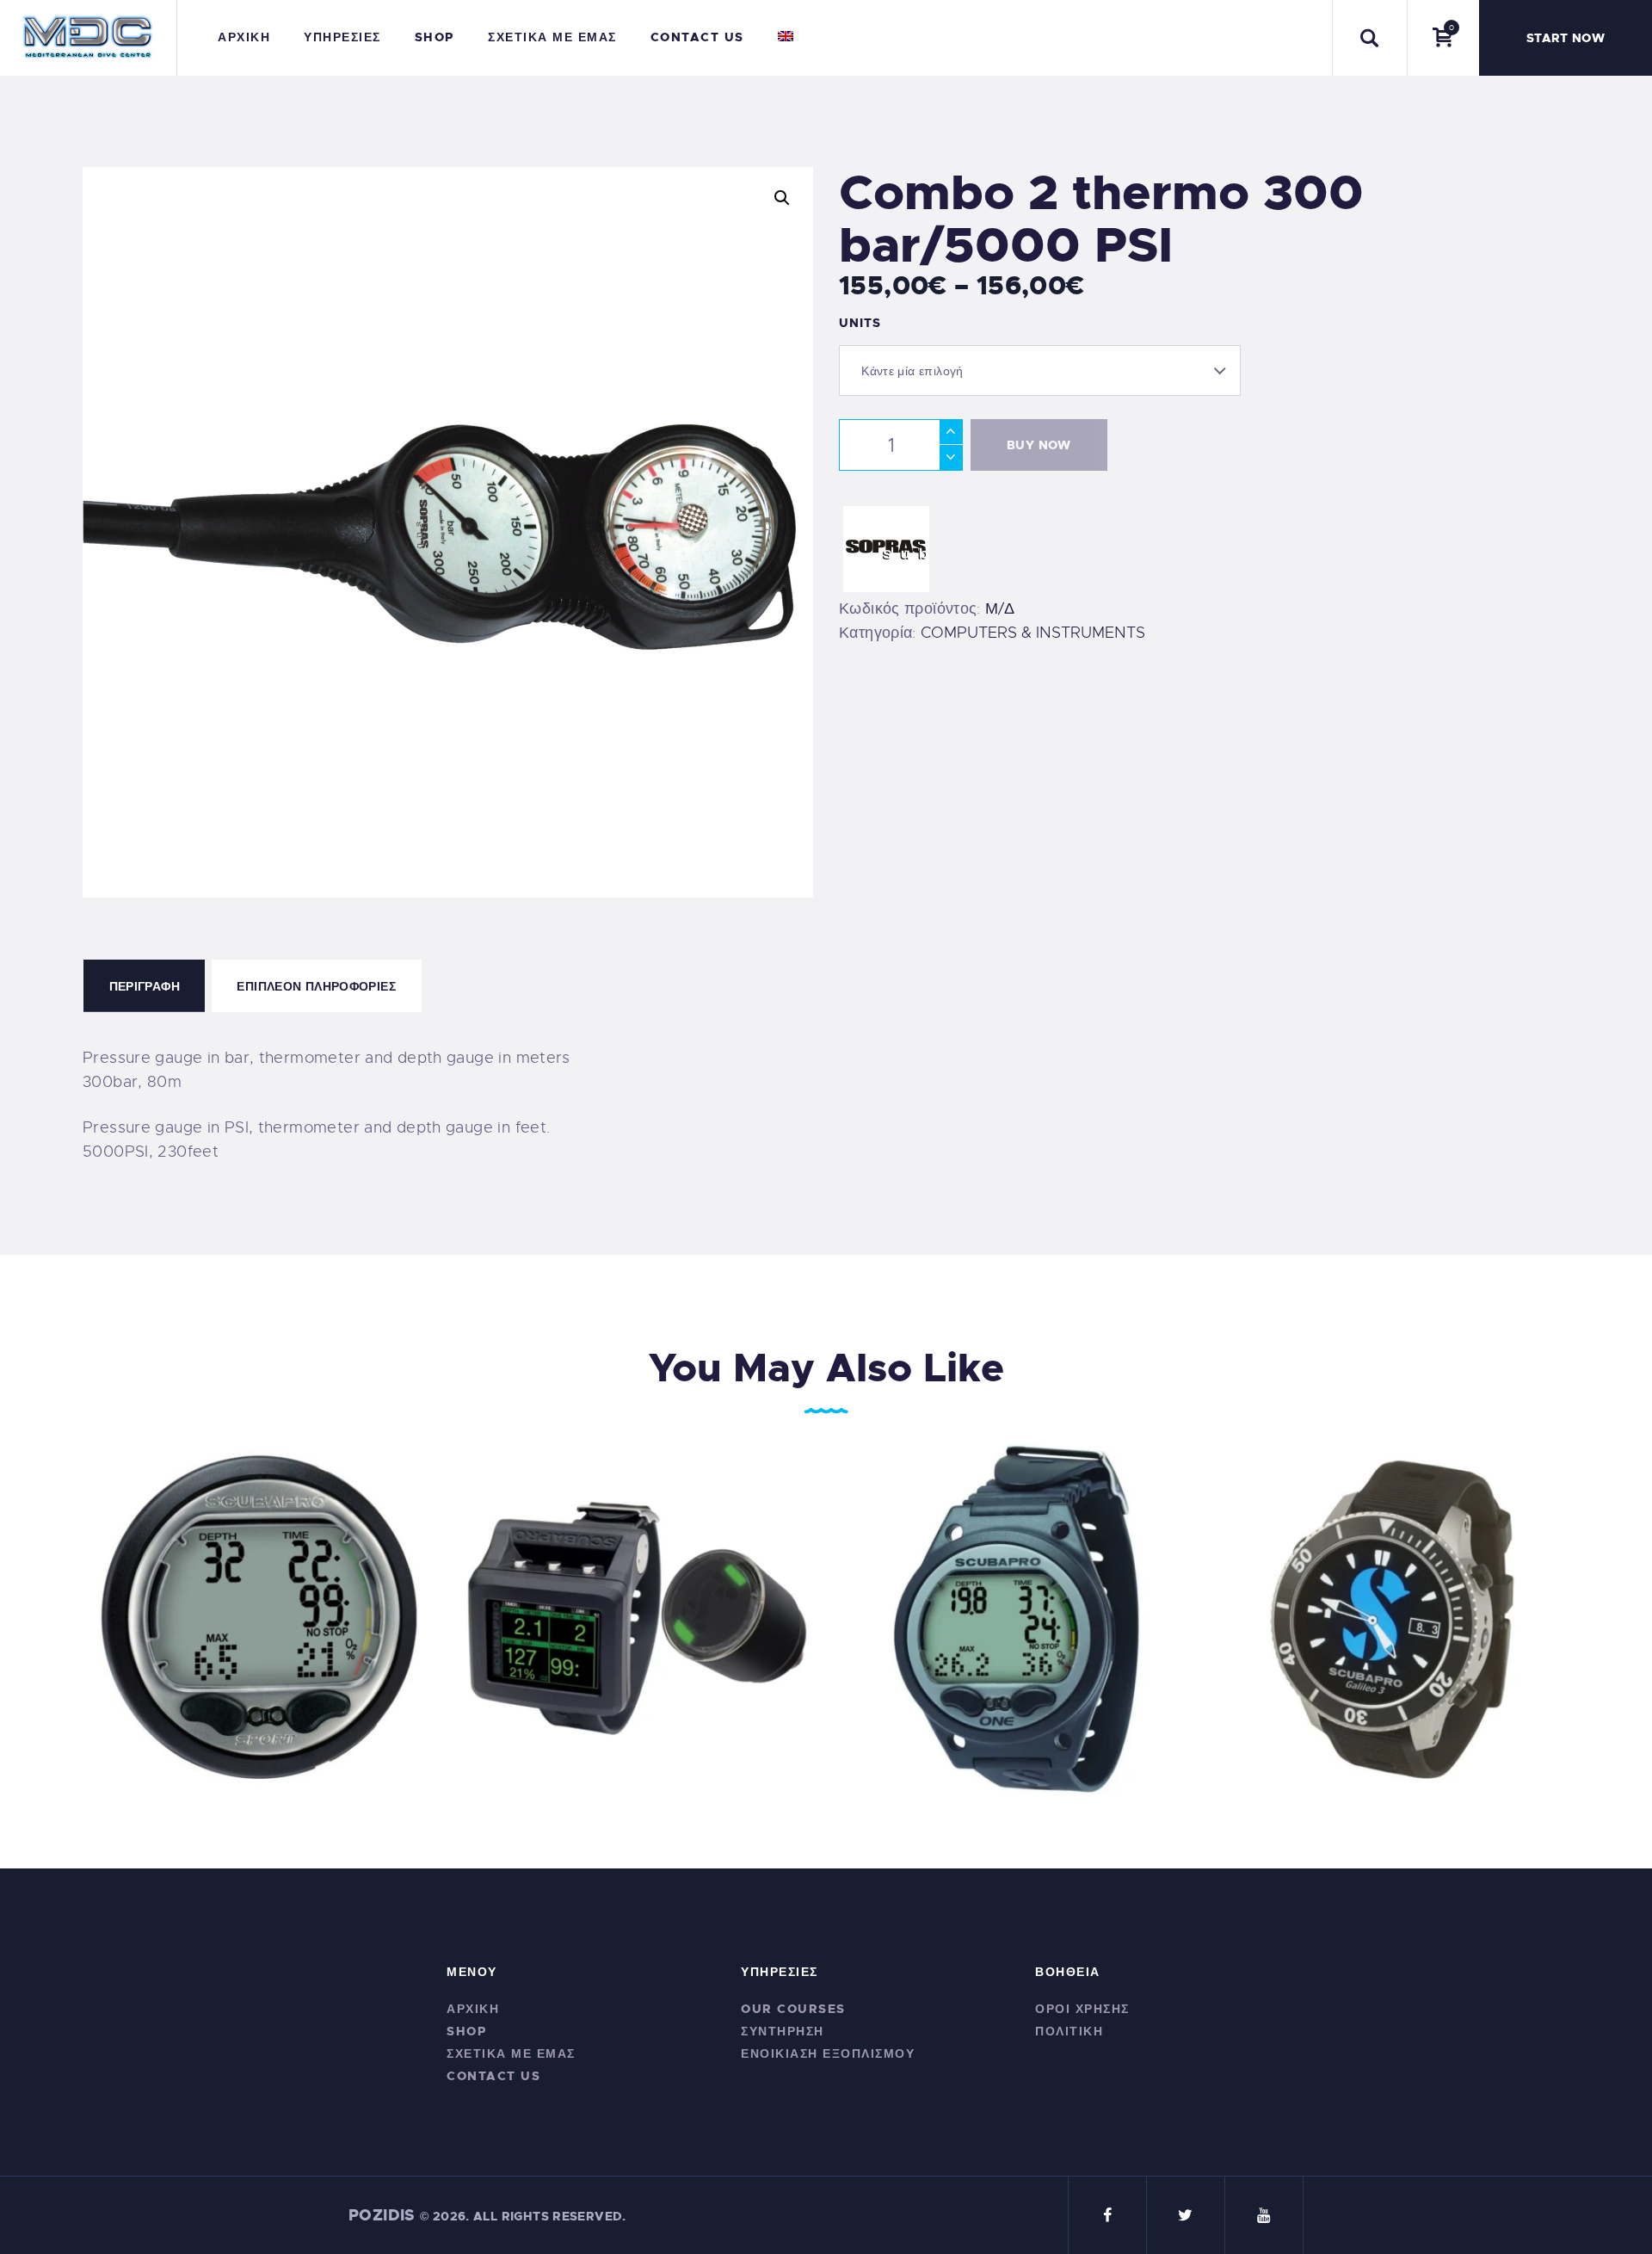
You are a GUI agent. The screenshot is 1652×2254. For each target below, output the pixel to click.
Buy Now (1039, 445)
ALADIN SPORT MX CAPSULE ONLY (259, 1607)
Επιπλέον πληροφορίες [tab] (316, 986)
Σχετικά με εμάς (511, 2053)
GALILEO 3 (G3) (1393, 1607)
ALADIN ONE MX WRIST (1015, 1607)
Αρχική (473, 2009)
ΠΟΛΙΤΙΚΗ (1069, 2031)
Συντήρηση (783, 2031)
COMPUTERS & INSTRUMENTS (1033, 633)
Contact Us (493, 2076)
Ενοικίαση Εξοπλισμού (828, 2053)
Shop (466, 2031)
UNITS (860, 323)
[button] (782, 198)
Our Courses (793, 2009)
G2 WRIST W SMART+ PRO (637, 1607)
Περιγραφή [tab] (145, 986)
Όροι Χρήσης (1082, 2009)
